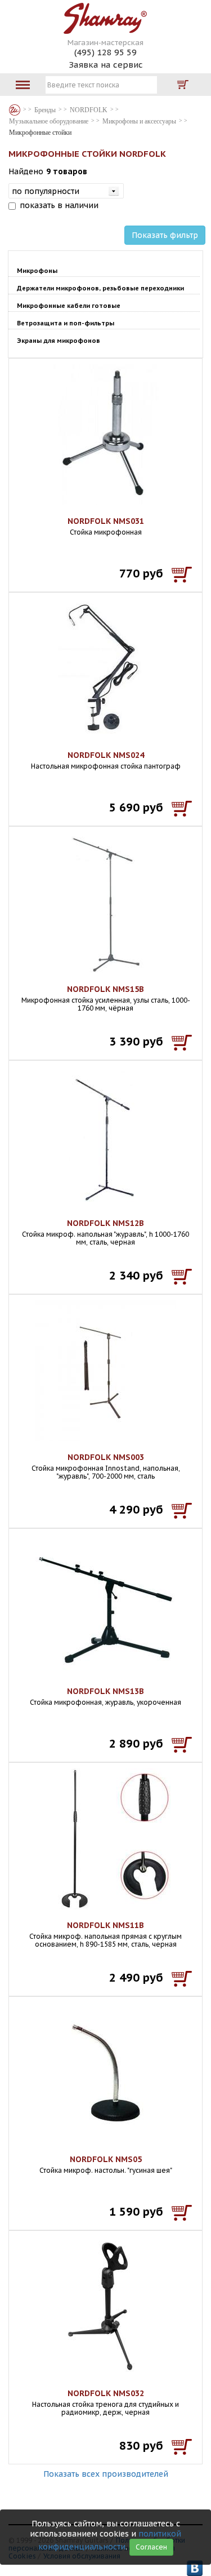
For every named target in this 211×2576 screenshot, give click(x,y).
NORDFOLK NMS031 (106, 521)
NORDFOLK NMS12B (105, 1223)
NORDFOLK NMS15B (105, 989)
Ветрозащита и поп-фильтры (66, 323)
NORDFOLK (89, 110)
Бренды (15, 110)
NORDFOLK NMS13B (105, 1691)
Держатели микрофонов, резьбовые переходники (100, 288)
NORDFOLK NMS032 (106, 2393)
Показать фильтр (165, 235)
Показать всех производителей (106, 2474)
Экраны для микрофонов (59, 341)
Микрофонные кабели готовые (69, 306)
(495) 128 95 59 (105, 52)
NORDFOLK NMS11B (105, 1925)
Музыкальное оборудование (49, 121)
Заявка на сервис (106, 65)
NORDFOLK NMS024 (106, 755)
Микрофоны (37, 271)
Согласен (151, 2547)
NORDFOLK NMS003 (106, 1457)
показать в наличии (59, 205)
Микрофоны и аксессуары (139, 121)
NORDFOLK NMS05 (106, 2159)
